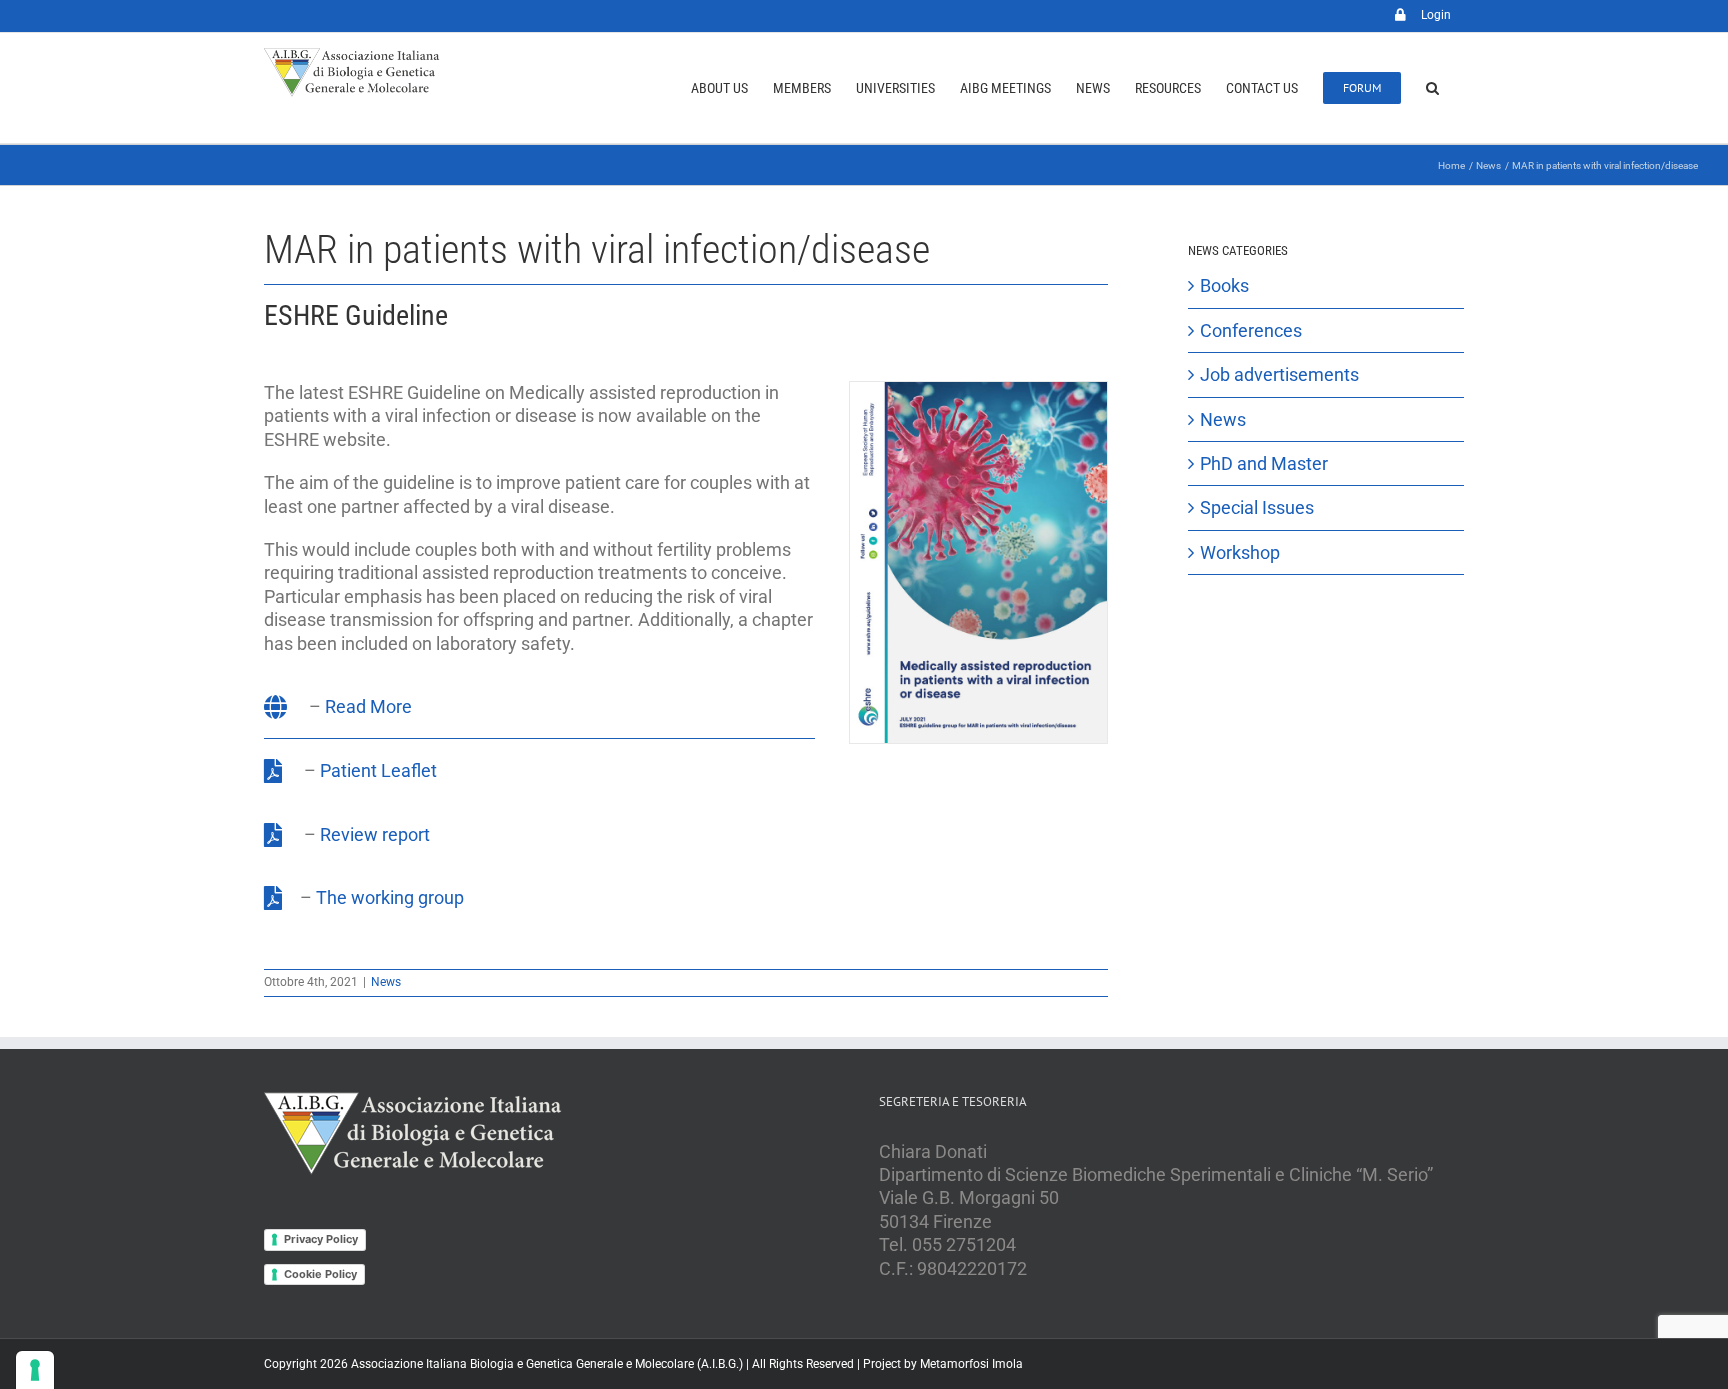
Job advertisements (1279, 374)
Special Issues (1257, 507)
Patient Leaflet (378, 770)
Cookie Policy (320, 1274)
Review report (375, 834)
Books (1224, 285)
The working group (390, 897)
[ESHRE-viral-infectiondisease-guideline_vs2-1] (978, 390)
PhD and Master (1264, 463)
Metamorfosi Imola (971, 1364)
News (386, 982)
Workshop (1240, 552)
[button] (1432, 88)
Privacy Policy (321, 1239)
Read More (368, 706)
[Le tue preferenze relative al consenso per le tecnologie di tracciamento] (35, 1370)
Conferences (1251, 330)
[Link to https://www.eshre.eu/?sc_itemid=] (275, 707)
